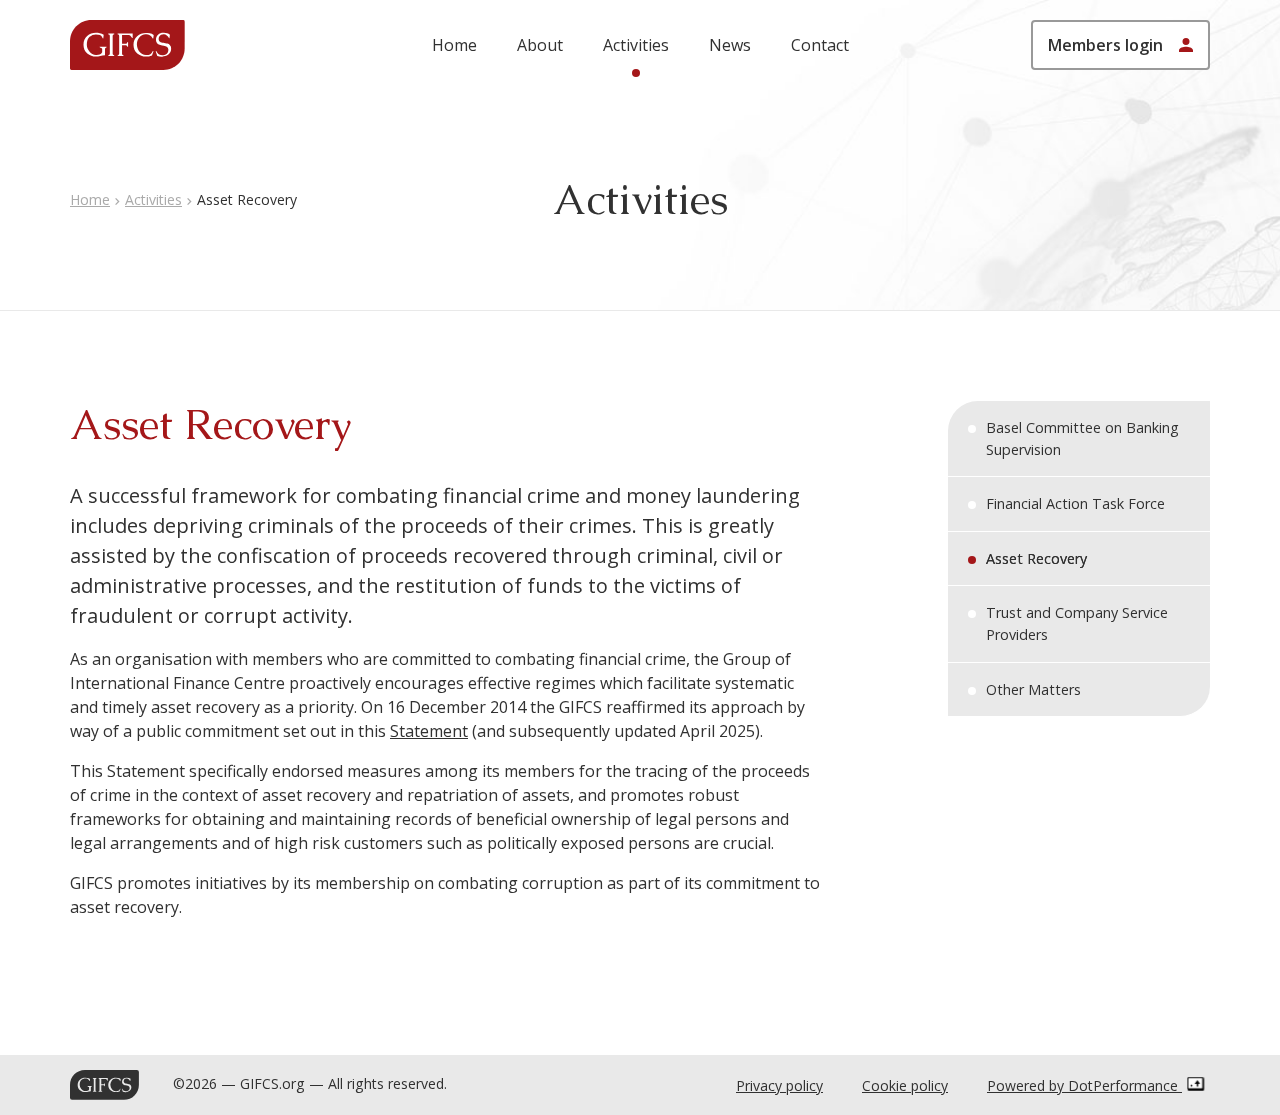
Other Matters (1033, 689)
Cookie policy (905, 1085)
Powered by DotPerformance (1084, 1085)
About (540, 45)
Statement (429, 731)
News (730, 45)
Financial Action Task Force (1075, 503)
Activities (636, 45)
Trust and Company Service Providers (1077, 623)
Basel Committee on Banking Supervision (1082, 438)
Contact (820, 45)
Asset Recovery (1036, 558)
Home (454, 45)
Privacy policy (779, 1085)
